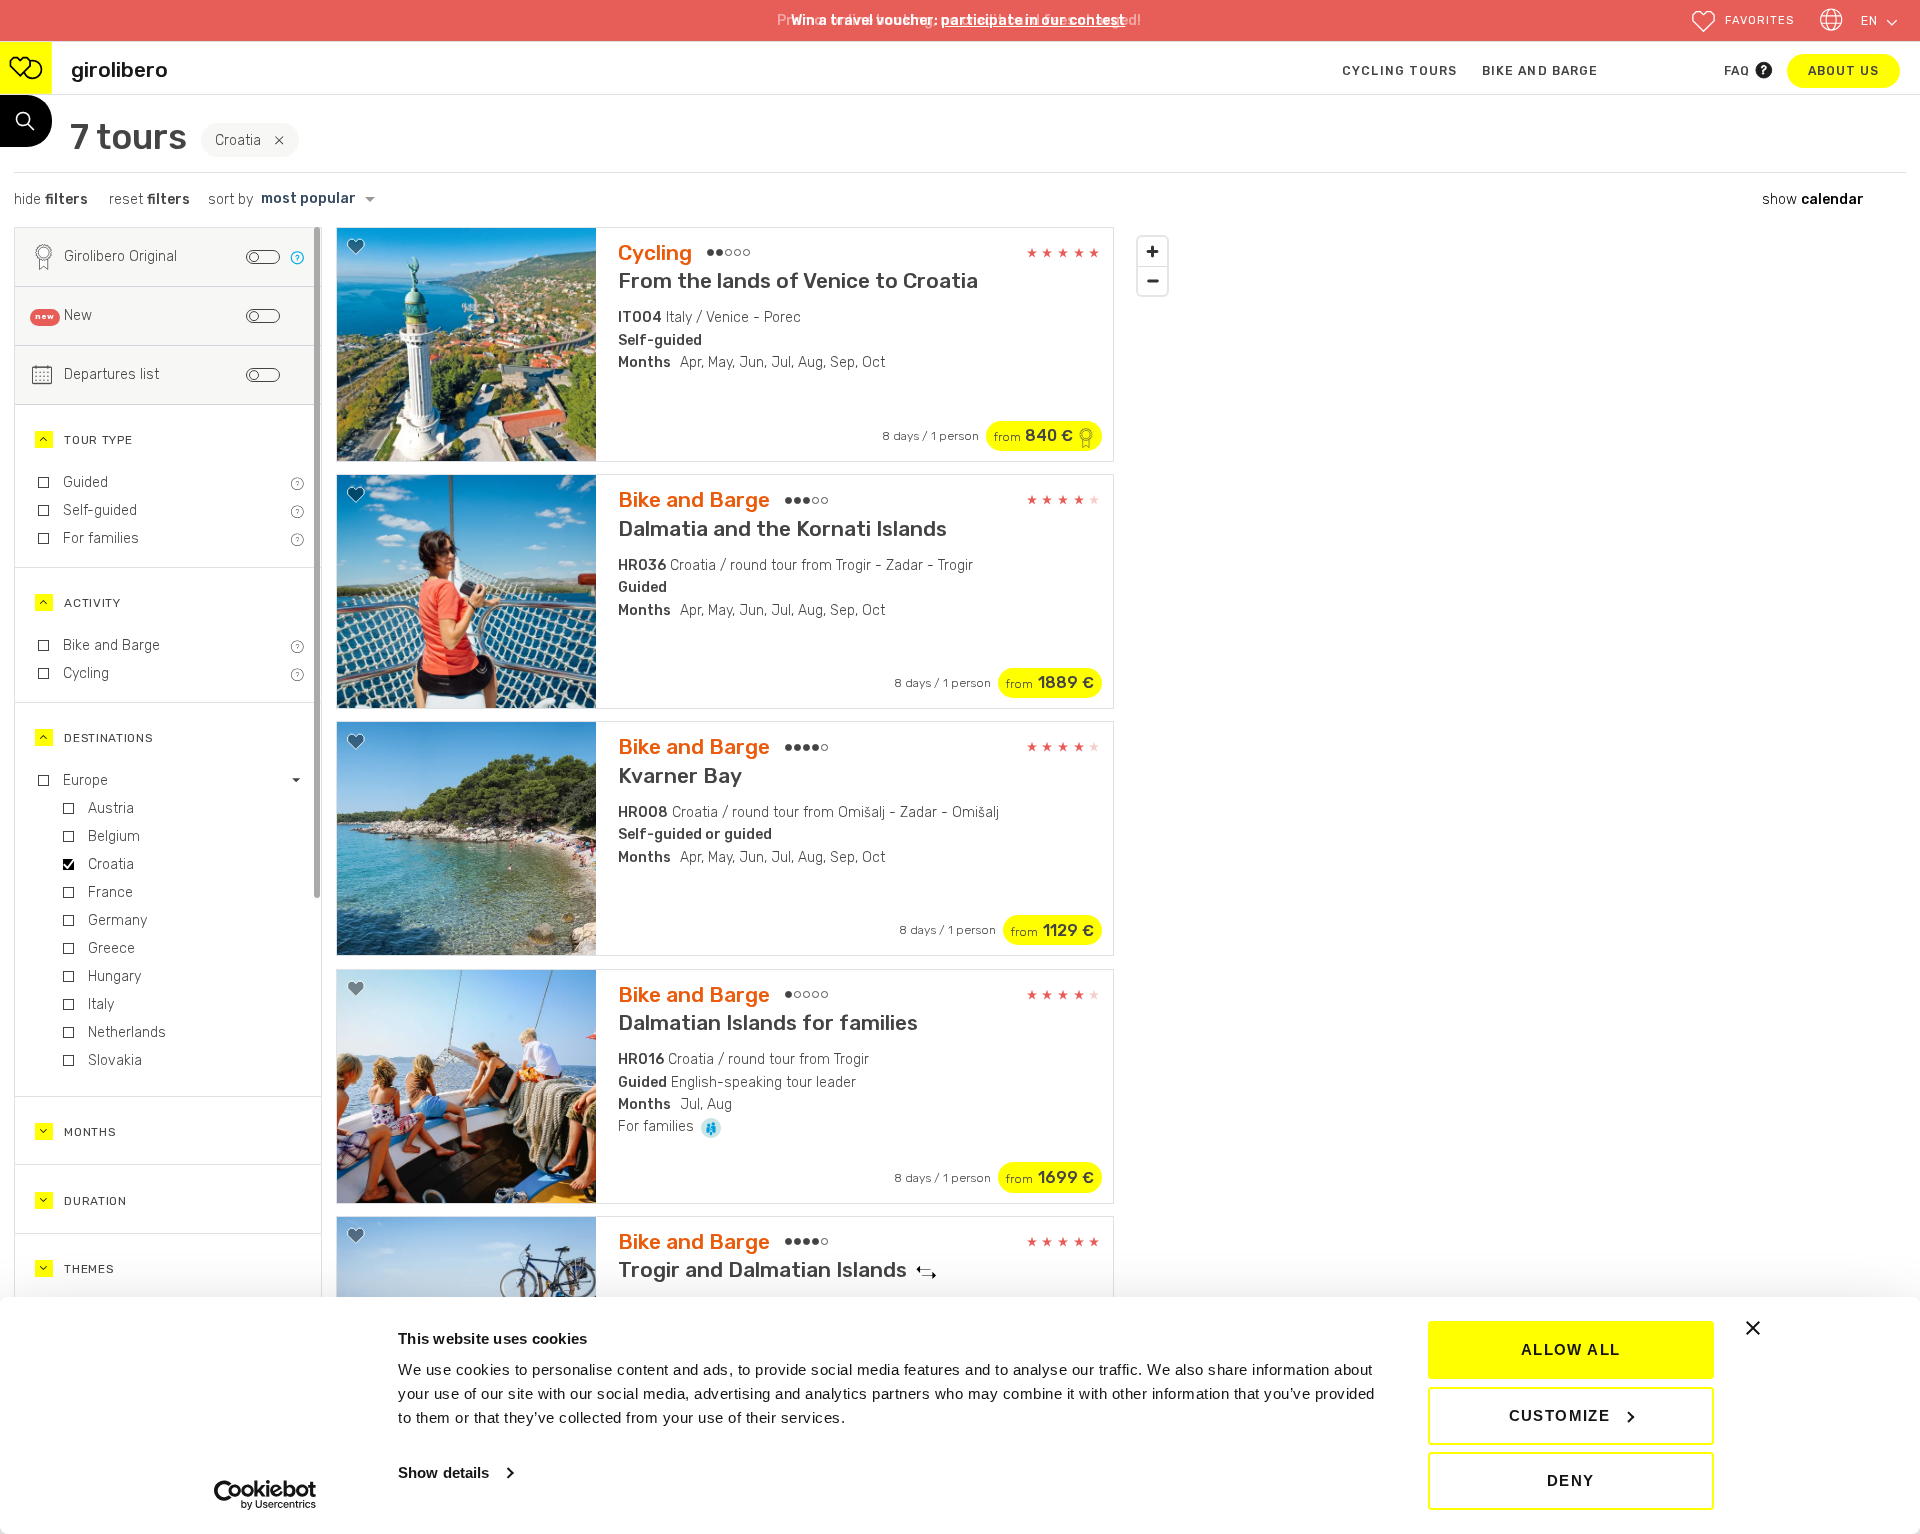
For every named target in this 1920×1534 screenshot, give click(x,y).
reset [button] (149, 199)
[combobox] (323, 199)
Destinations (108, 738)
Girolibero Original (120, 256)
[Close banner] (1753, 1328)
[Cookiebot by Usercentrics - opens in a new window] (265, 1495)
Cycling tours (1399, 71)
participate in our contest (1033, 20)
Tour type (98, 440)
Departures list (111, 374)
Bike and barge (1540, 71)
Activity (92, 603)
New (78, 315)
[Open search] (26, 121)
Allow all (1571, 1349)
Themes (88, 1269)
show (1813, 199)
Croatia (238, 140)
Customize (1560, 1415)
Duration (95, 1201)
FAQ (1739, 71)
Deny (1571, 1480)
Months (89, 1132)
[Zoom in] (1152, 251)
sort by (230, 199)
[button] (1742, 21)
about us (1854, 70)
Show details (443, 1472)
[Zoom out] (1152, 280)
